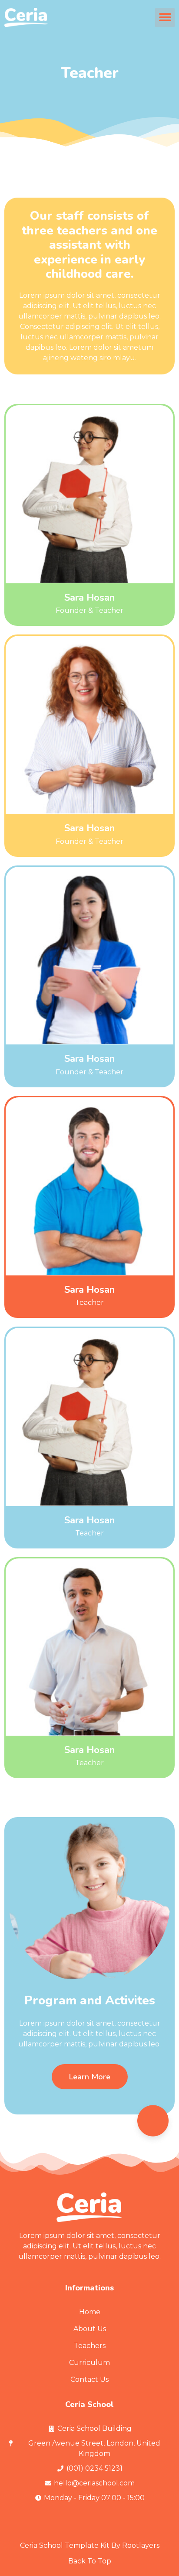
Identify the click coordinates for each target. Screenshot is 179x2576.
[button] (165, 18)
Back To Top (90, 2561)
